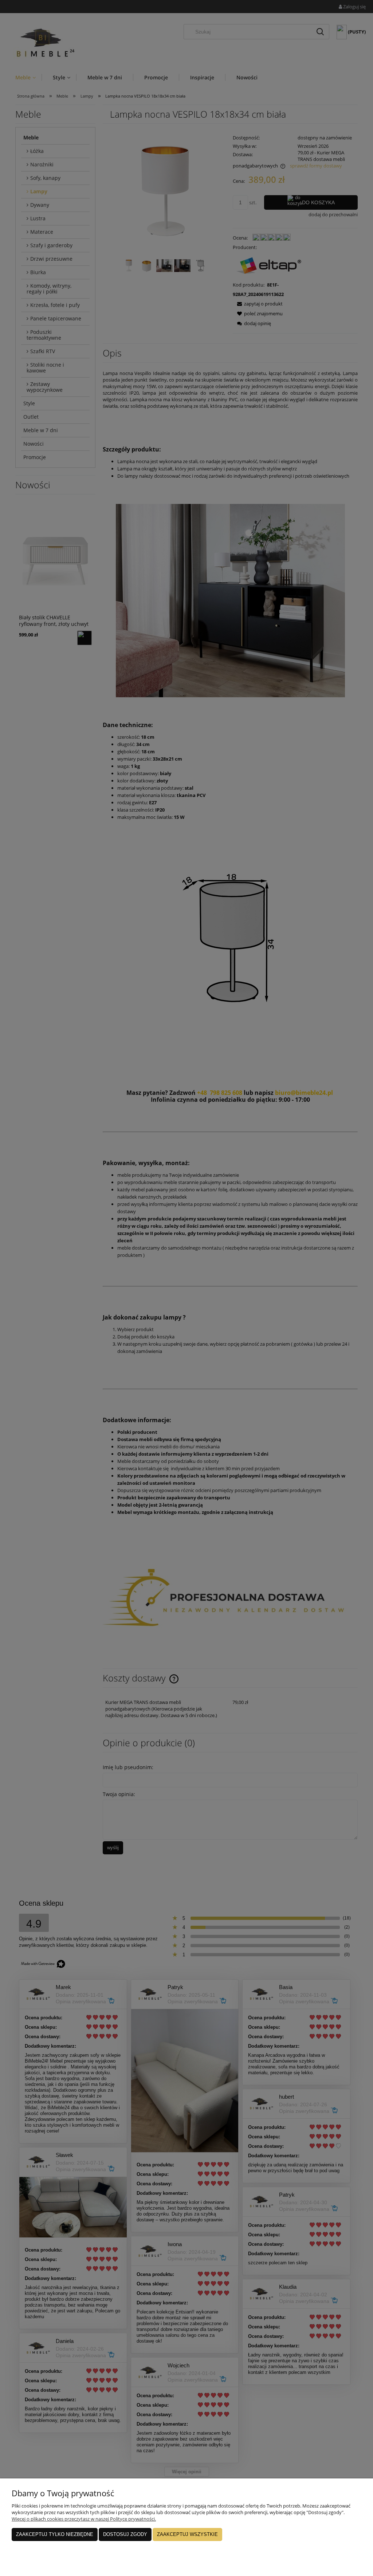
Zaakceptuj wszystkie (187, 2534)
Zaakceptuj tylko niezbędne (55, 2534)
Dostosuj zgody (125, 2534)
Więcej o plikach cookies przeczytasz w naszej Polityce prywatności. (84, 2519)
